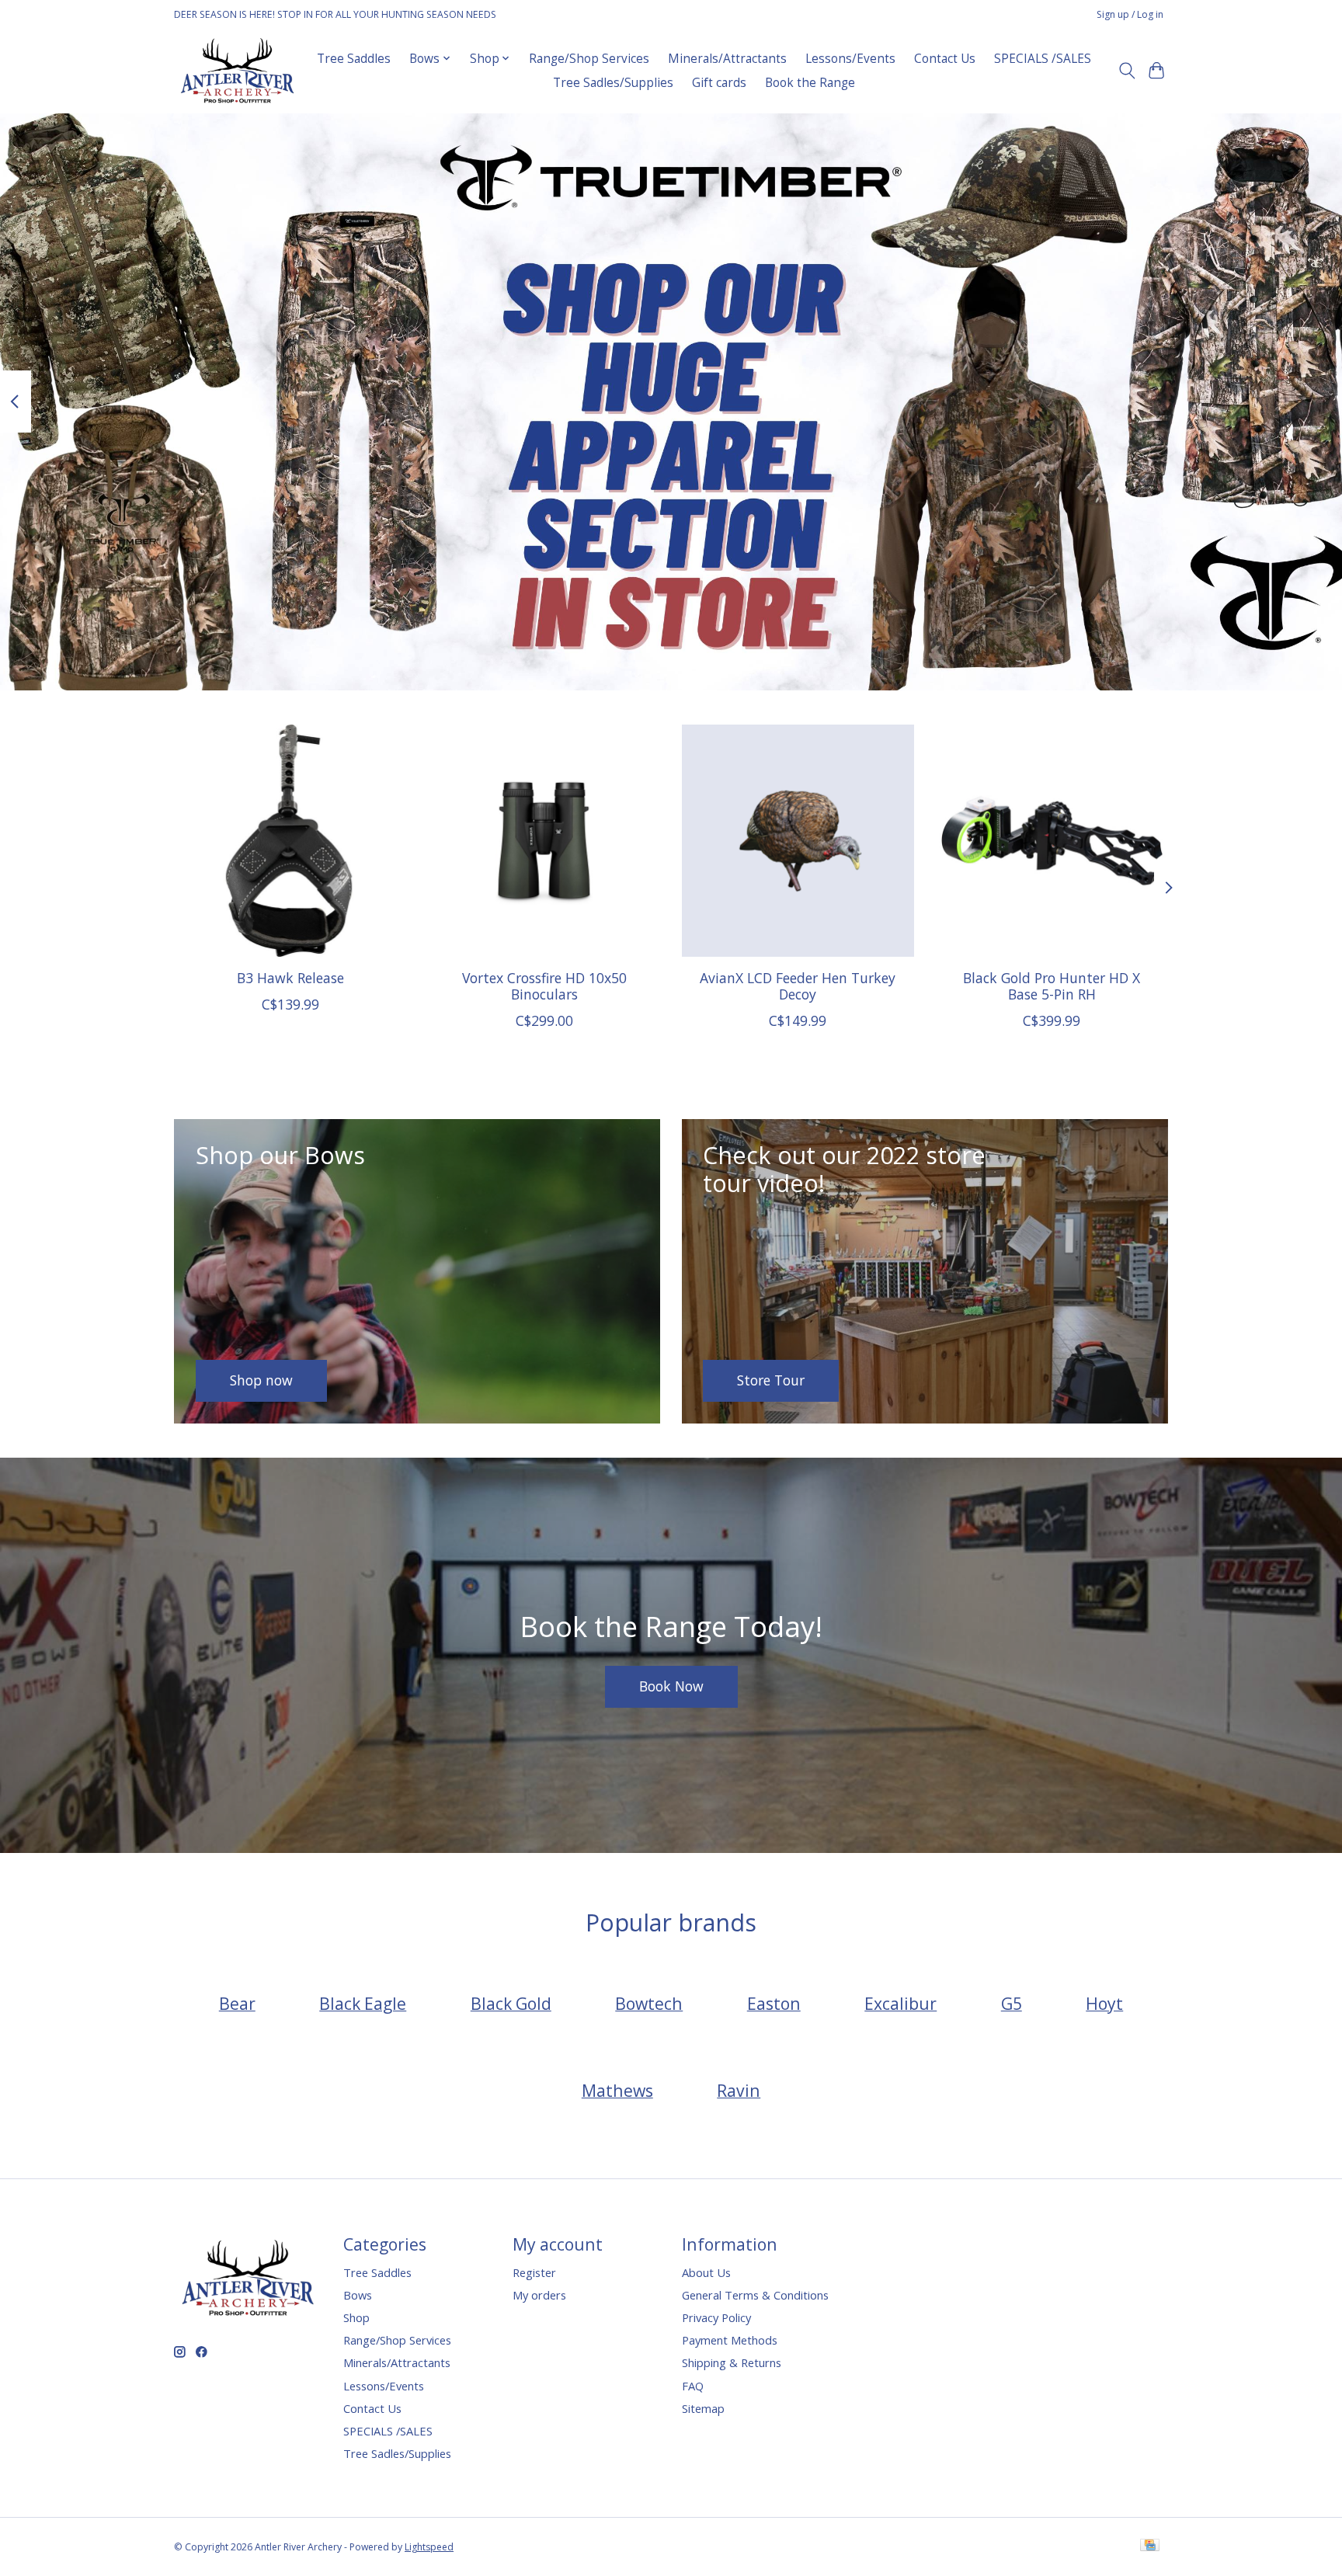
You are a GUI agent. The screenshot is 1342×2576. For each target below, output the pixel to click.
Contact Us (945, 59)
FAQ (693, 2386)
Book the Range (810, 83)
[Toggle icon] (1126, 71)
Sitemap (703, 2408)
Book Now (671, 1686)
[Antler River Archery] (237, 70)
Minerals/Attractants (727, 59)
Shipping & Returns (732, 2362)
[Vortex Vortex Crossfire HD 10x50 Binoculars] (544, 841)
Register (534, 2272)
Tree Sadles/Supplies (613, 83)
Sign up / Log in (1130, 14)
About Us (706, 2272)
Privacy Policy (716, 2317)
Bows (358, 2295)
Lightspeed (429, 2547)
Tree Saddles (354, 59)
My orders (539, 2295)
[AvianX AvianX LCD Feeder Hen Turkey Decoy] (798, 841)
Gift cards (719, 83)
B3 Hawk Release (290, 977)
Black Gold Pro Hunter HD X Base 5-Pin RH (1052, 985)
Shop (356, 2317)
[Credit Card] (1150, 2546)
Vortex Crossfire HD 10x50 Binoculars (544, 985)
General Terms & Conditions (755, 2295)
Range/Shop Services (589, 59)
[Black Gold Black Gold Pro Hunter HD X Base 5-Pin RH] (1052, 841)
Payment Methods (730, 2340)
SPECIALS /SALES (1043, 59)
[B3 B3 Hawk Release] (290, 841)
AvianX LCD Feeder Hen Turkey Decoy (798, 985)
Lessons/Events (850, 59)
